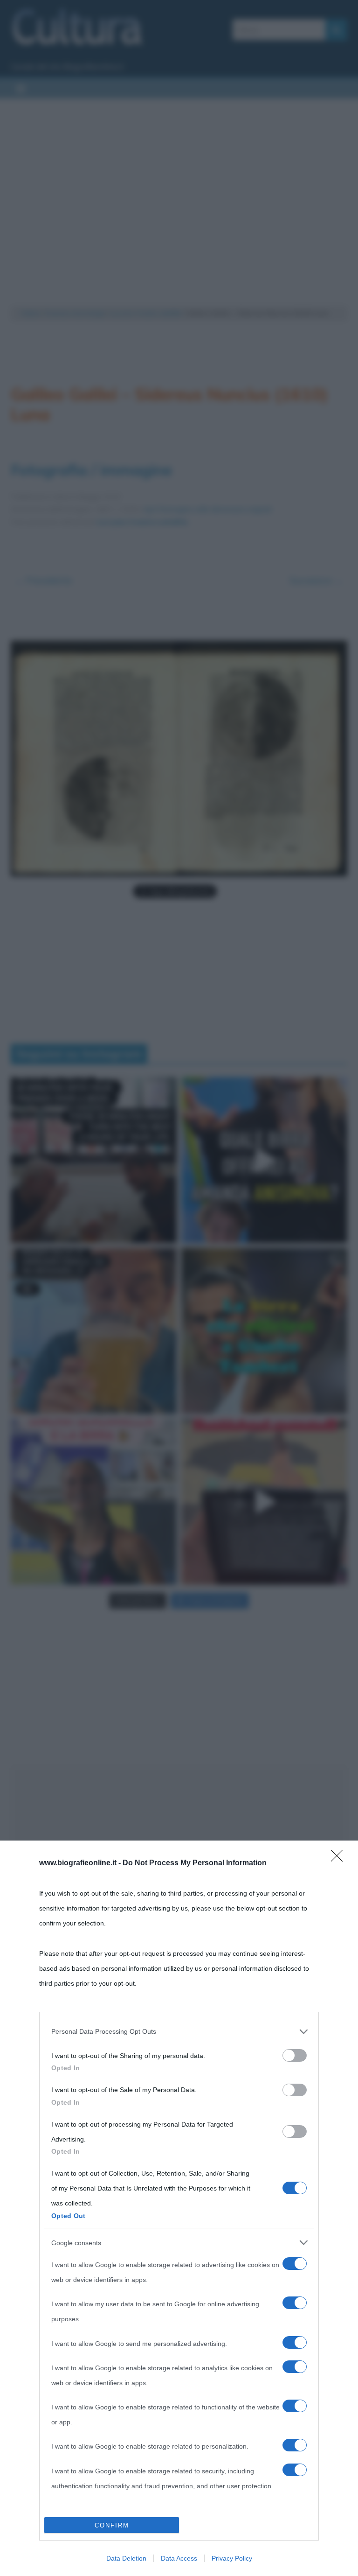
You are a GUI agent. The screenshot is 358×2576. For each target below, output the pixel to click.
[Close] (340, 1859)
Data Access (179, 2558)
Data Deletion (126, 2558)
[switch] (295, 2055)
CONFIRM (112, 2525)
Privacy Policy (232, 2558)
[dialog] (179, 2208)
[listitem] (179, 2031)
